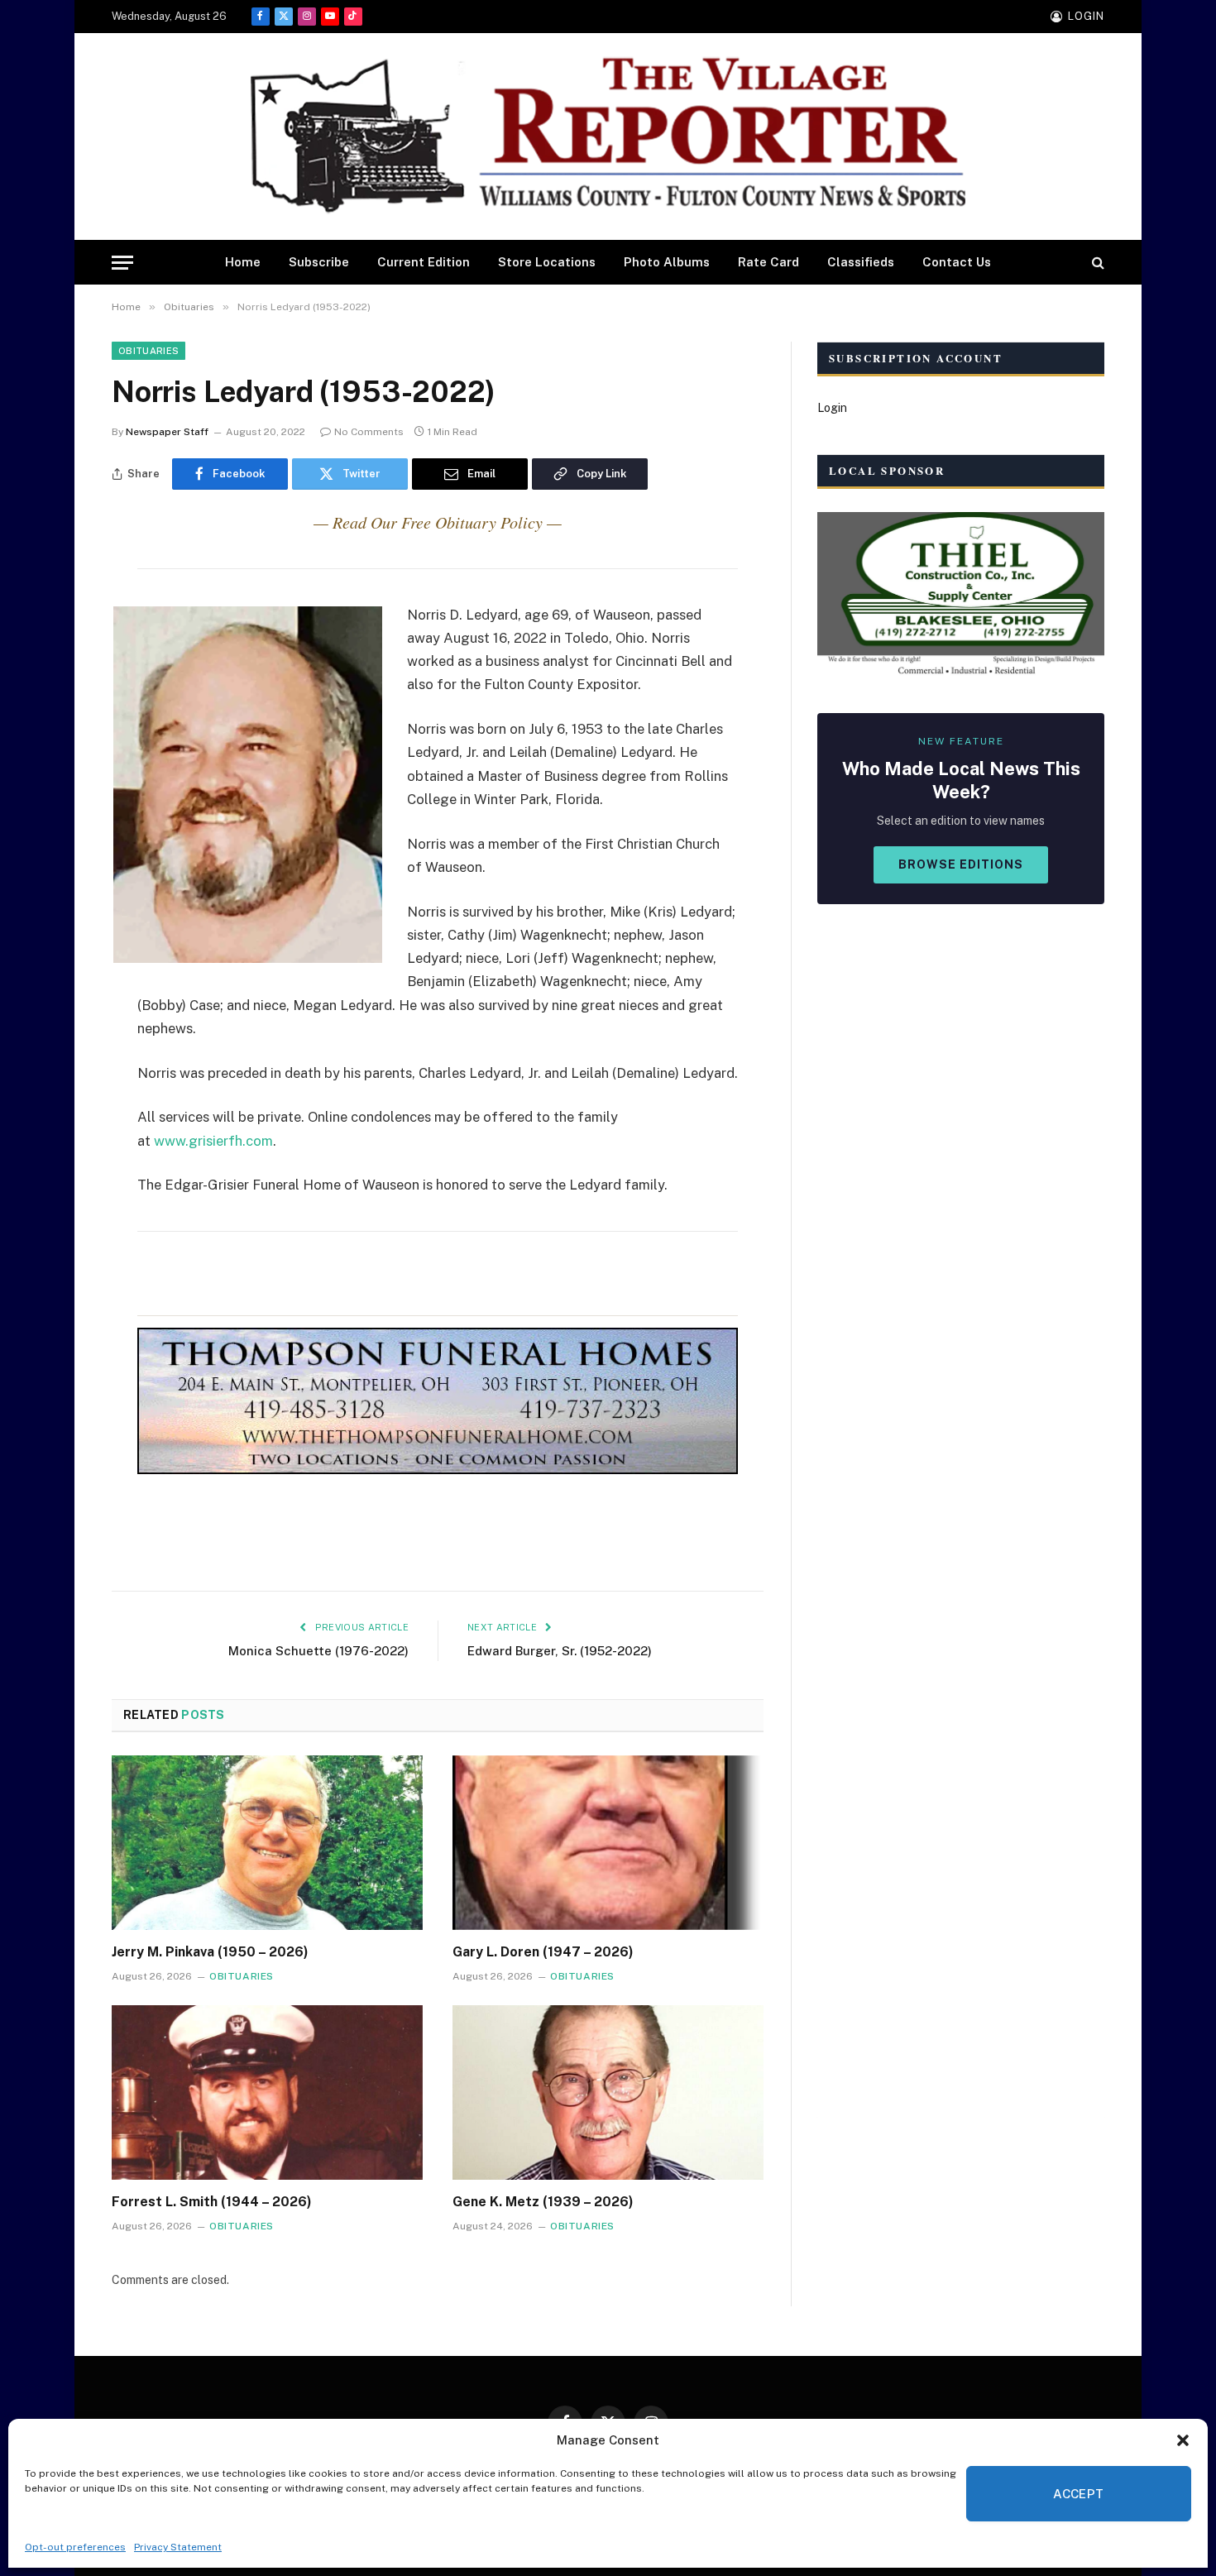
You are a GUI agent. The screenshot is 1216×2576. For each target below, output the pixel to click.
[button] (1183, 2440)
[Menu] (122, 263)
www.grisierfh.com (213, 1141)
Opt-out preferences (75, 2547)
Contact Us (957, 262)
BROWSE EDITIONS (961, 864)
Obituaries (148, 351)
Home (243, 262)
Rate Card (768, 262)
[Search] (1096, 263)
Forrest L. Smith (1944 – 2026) (212, 2202)
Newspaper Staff (167, 432)
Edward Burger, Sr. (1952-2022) (560, 1651)
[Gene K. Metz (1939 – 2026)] (608, 2093)
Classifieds (861, 262)
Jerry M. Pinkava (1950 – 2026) (210, 1952)
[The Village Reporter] (608, 137)
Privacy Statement (178, 2547)
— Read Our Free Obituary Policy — (438, 522)
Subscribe (319, 262)
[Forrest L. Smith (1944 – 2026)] (267, 2093)
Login (832, 408)
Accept (1079, 2494)
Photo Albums (667, 262)
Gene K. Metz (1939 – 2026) (543, 2202)
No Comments (369, 432)
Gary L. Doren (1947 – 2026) (543, 1952)
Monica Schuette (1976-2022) (318, 1651)
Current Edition (424, 262)
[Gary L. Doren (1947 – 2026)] (608, 1843)
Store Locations (547, 262)
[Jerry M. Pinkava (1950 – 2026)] (267, 1843)
